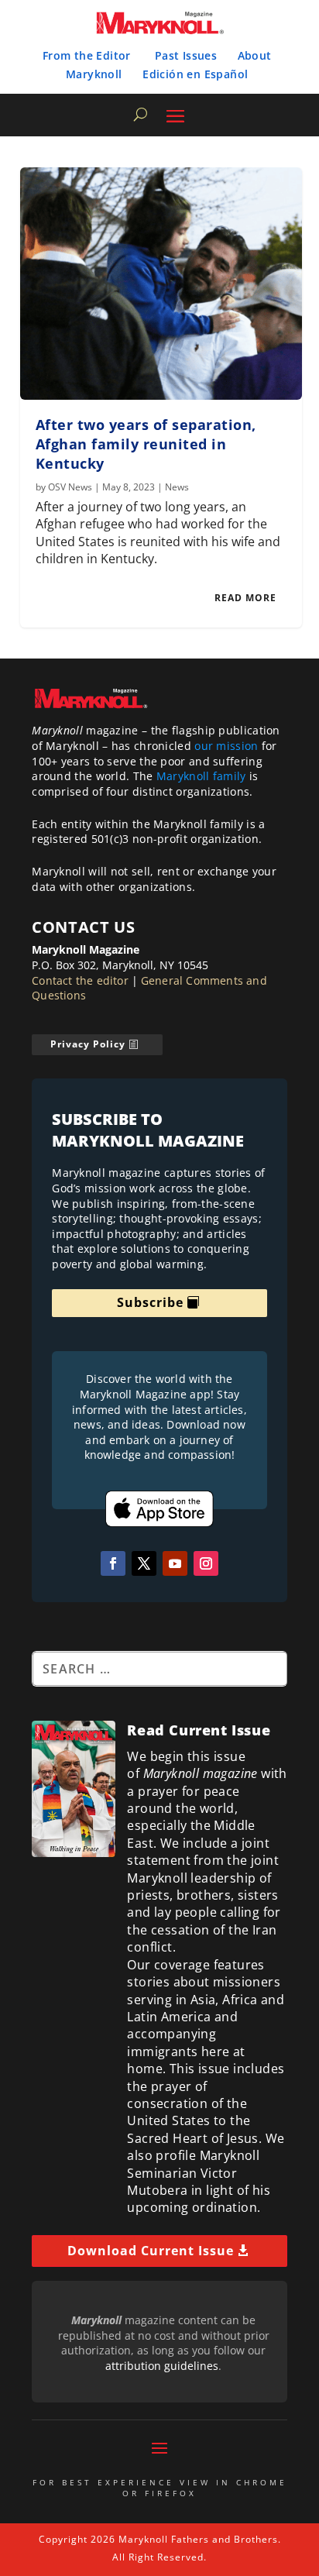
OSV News (70, 487)
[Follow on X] (144, 1563)
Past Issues (186, 55)
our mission (226, 746)
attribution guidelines (162, 2366)
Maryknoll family (201, 776)
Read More (245, 598)
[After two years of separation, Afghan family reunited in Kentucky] (161, 284)
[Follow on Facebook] (113, 1563)
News (177, 487)
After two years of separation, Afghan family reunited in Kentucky (146, 444)
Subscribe (150, 1302)
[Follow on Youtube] (175, 1563)
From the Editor (87, 55)
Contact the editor (80, 980)
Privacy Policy (88, 1044)
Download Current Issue (151, 2251)
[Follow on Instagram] (206, 1563)
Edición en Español (195, 74)
